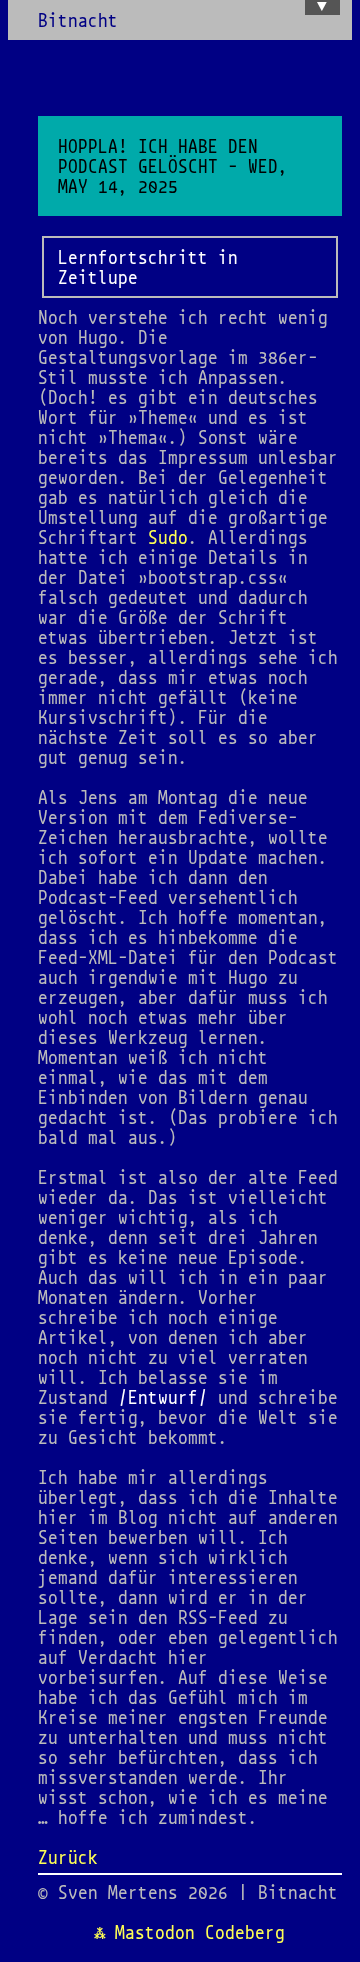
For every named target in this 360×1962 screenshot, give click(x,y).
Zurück (68, 1857)
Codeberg (245, 1932)
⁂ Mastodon (145, 1932)
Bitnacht (78, 20)
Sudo (168, 537)
